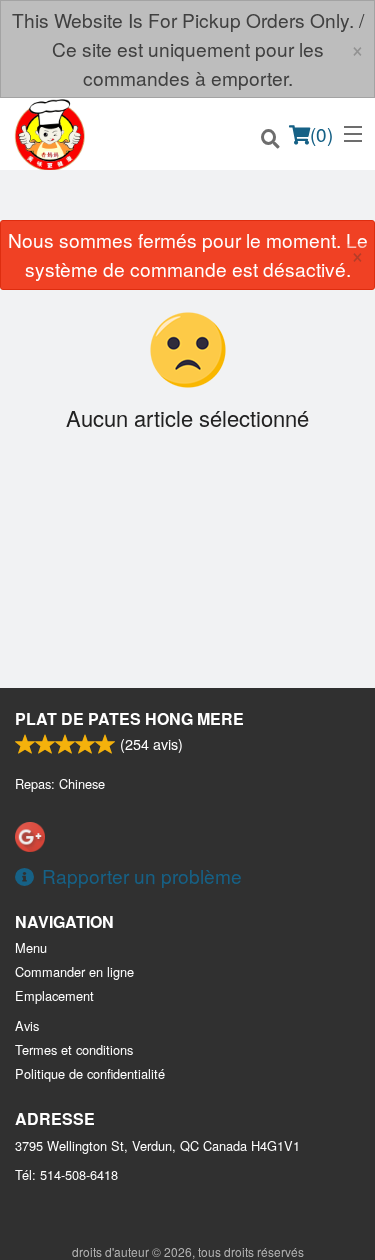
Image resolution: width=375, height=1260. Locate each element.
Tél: (66, 1174)
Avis (27, 1025)
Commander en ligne (74, 971)
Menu (31, 947)
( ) (321, 133)
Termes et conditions (74, 1049)
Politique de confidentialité (90, 1073)
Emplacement (54, 995)
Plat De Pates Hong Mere (129, 718)
